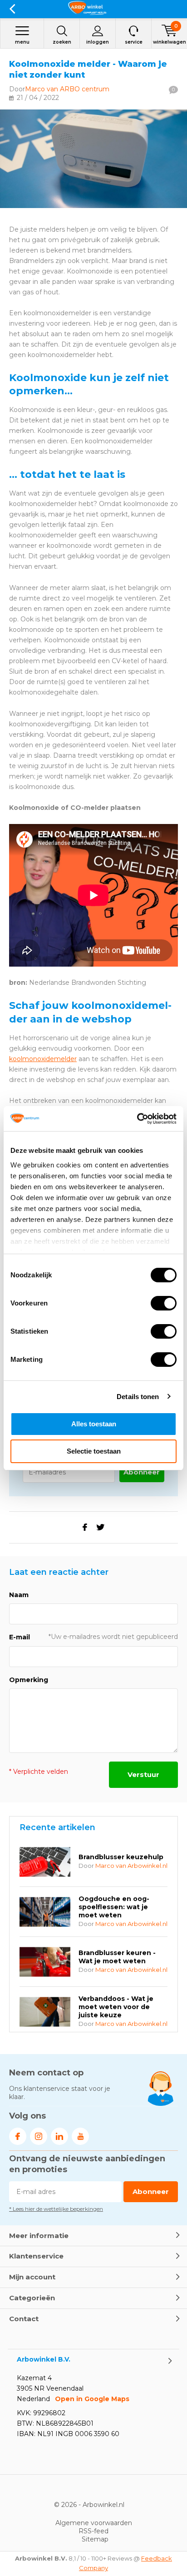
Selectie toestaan (94, 1451)
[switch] (164, 1303)
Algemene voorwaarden (94, 2523)
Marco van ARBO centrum (67, 89)
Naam (19, 1595)
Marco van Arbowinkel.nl (131, 1866)
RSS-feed (93, 2531)
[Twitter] (100, 1527)
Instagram (39, 2136)
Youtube (80, 2136)
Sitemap (95, 2539)
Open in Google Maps (92, 2399)
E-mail (20, 1637)
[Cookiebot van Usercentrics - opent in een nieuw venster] (137, 1119)
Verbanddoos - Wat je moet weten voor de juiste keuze (116, 2007)
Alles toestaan (94, 1424)
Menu (22, 42)
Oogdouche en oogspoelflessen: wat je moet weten (114, 1907)
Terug (12, 9)
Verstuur (143, 1774)
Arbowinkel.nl (103, 2505)
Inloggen (98, 42)
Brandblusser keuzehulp (121, 1857)
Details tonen (138, 1397)
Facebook (18, 2136)
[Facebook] (85, 1527)
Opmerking (29, 1680)
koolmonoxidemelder (43, 1059)
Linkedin (59, 2136)
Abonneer (142, 1472)
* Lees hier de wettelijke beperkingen (56, 2209)
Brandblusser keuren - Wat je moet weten (117, 1957)
